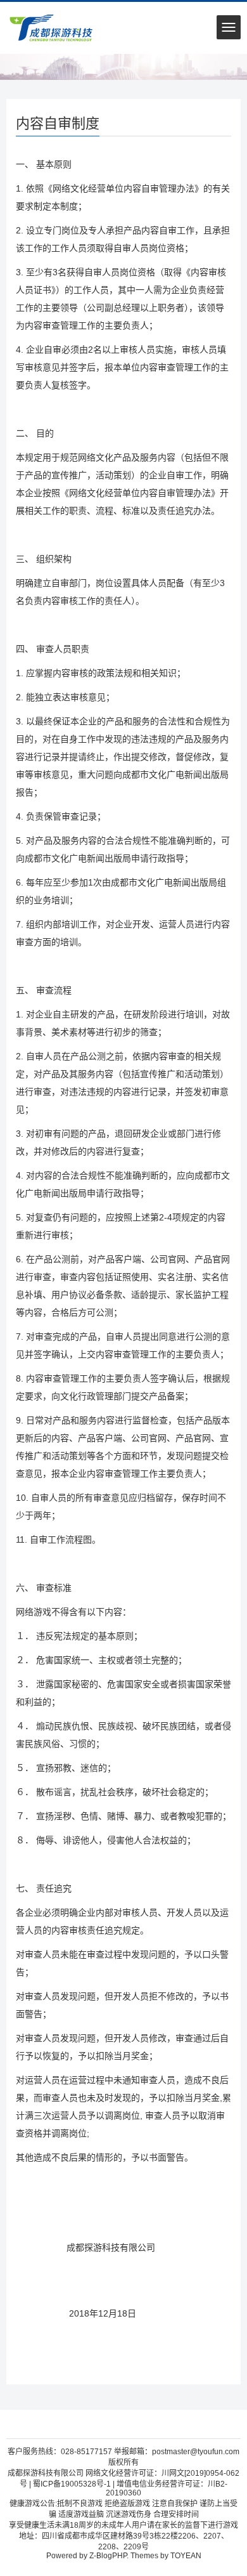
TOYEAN (186, 2556)
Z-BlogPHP (108, 2556)
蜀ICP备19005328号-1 (72, 2484)
